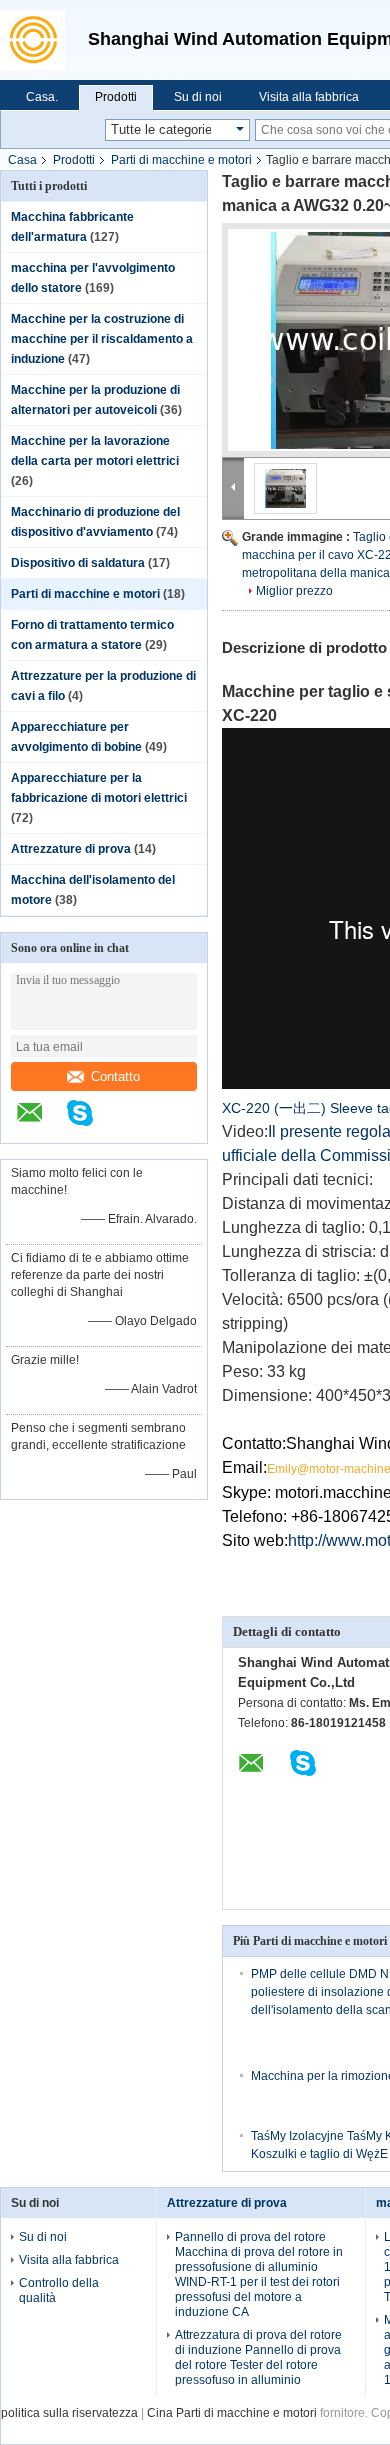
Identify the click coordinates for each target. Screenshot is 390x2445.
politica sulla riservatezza (69, 2413)
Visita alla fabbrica (309, 97)
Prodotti (116, 97)
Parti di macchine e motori (181, 160)
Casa (22, 160)
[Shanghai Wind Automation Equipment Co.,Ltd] (39, 40)
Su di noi (198, 97)
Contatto (115, 1076)
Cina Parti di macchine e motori (232, 2413)
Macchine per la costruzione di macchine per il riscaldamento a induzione (102, 339)
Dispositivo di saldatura (78, 563)
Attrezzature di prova (71, 849)
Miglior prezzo (294, 591)
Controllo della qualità (59, 2290)
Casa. (42, 97)
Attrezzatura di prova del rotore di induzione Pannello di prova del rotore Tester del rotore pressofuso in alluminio (258, 2357)
